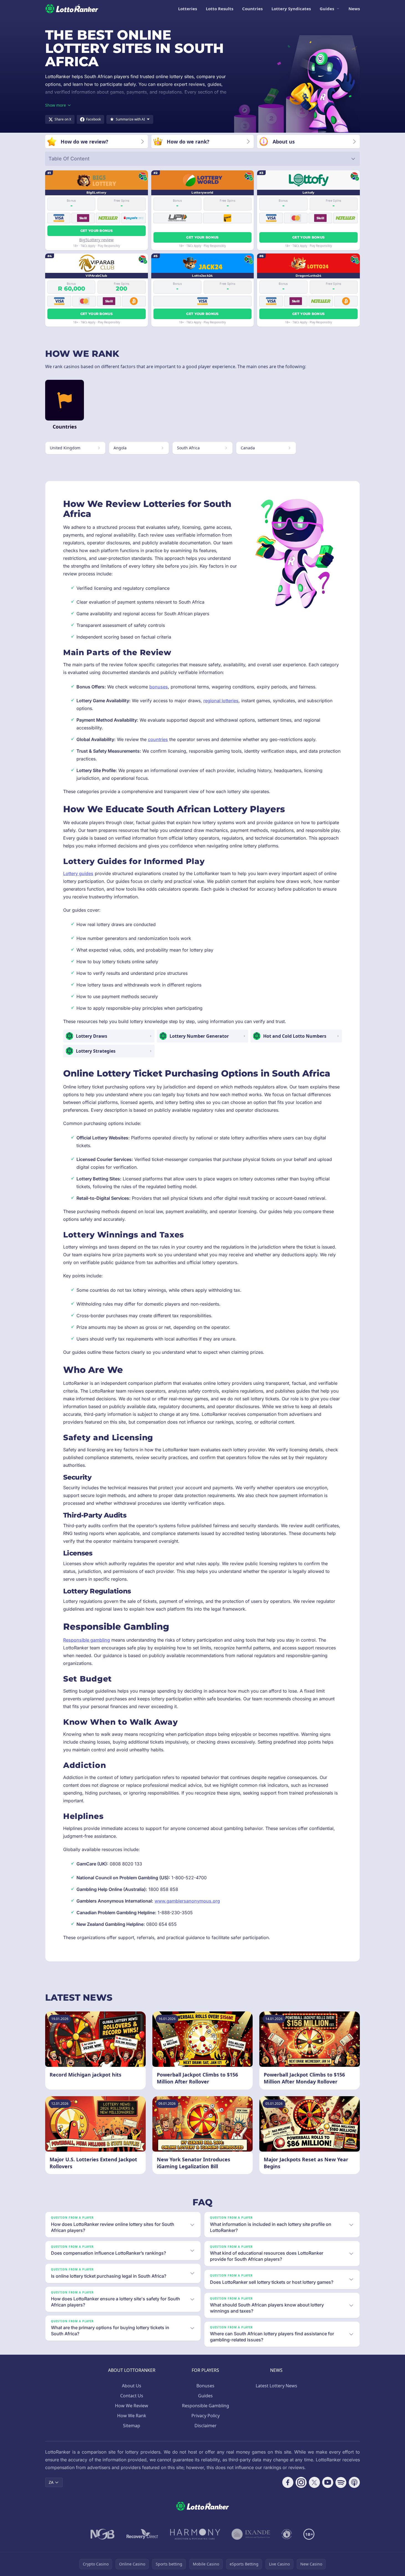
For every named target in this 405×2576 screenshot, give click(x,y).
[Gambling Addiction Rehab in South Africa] (195, 2534)
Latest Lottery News (276, 2386)
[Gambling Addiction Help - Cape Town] (251, 2534)
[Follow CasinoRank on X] (314, 2482)
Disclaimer (206, 2426)
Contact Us (132, 2396)
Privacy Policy (206, 2416)
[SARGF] (287, 2534)
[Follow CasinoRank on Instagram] (301, 2482)
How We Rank (132, 2416)
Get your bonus (97, 231)
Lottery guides (78, 873)
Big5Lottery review (96, 240)
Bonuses (205, 2386)
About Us (132, 2386)
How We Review (132, 2406)
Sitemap (132, 2426)
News (354, 9)
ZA (51, 2482)
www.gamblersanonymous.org (187, 1901)
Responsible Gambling (206, 2406)
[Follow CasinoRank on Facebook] (288, 2482)
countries (158, 739)
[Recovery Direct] (142, 2534)
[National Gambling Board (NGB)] (103, 2534)
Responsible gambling (87, 1640)
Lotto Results (220, 9)
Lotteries (188, 9)
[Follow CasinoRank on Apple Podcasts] (354, 2482)
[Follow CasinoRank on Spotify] (341, 2482)
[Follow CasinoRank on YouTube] (328, 2482)
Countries (252, 9)
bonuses (159, 687)
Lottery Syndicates (291, 9)
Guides (327, 9)
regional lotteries (221, 701)
